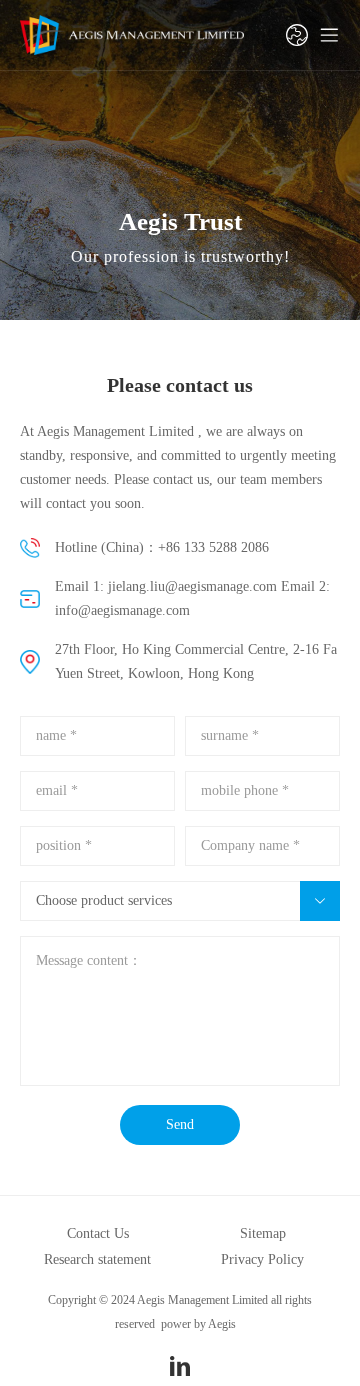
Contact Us (98, 1233)
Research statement (97, 1259)
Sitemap (263, 1233)
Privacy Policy (262, 1259)
